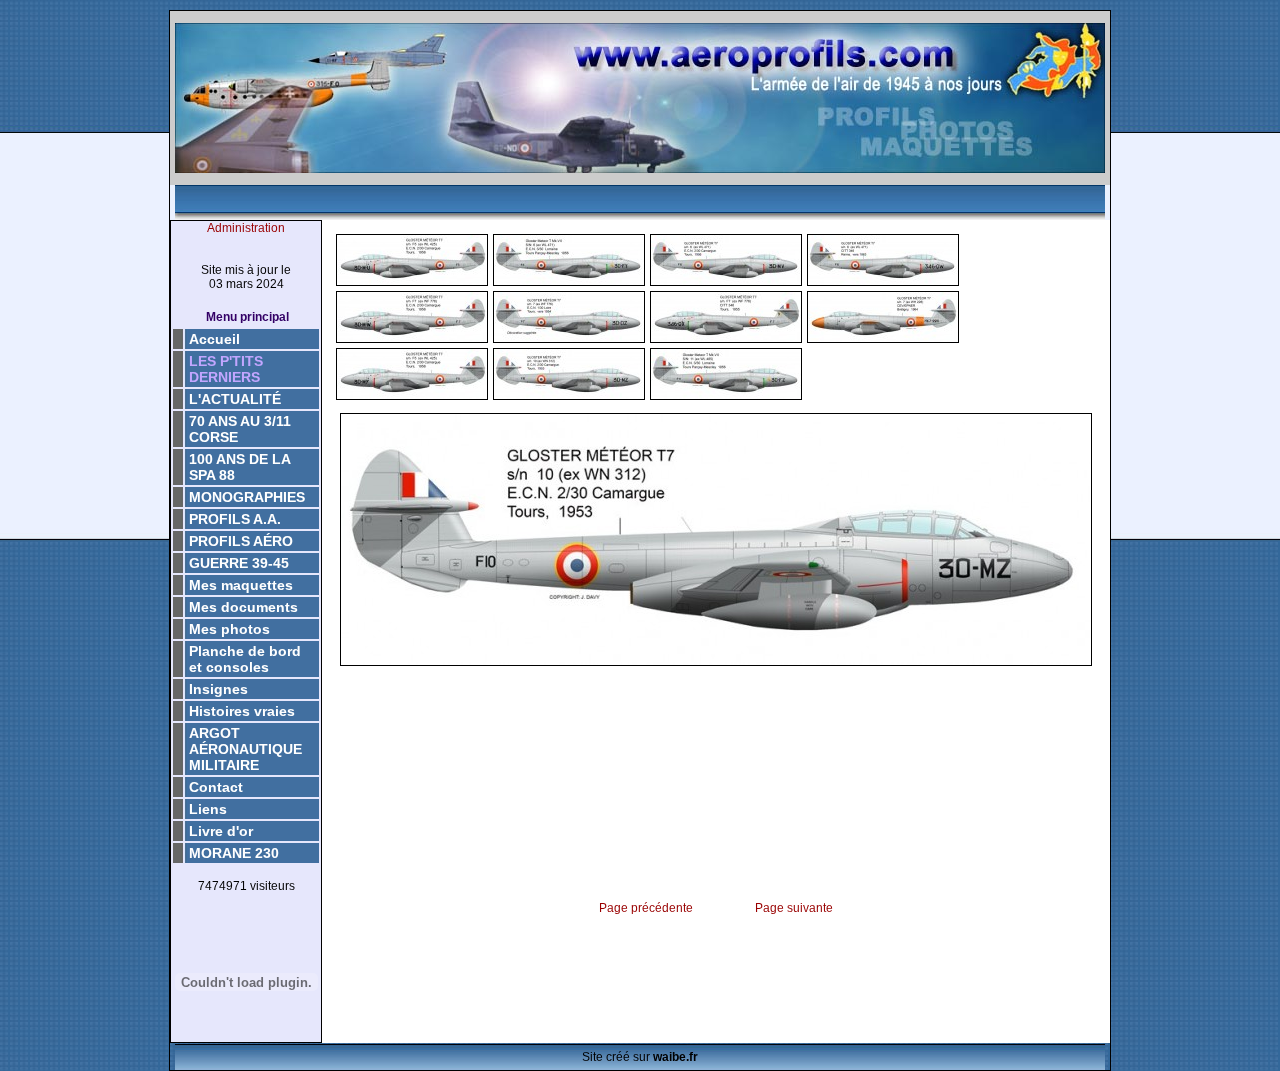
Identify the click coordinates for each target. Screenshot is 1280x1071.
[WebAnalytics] (246, 918)
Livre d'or (221, 831)
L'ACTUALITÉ (235, 399)
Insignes (218, 689)
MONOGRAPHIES (247, 497)
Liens (208, 809)
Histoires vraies (242, 711)
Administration (246, 228)
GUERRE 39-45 (239, 563)
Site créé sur (640, 1057)
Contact (216, 787)
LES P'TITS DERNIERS (226, 369)
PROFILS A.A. (235, 519)
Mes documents (243, 607)
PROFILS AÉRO (241, 541)
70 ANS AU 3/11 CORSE (240, 429)
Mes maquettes (241, 585)
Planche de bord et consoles (245, 659)
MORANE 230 (234, 853)
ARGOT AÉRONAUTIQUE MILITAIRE (245, 749)
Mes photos (229, 629)
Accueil (214, 339)
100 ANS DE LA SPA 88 (240, 467)
